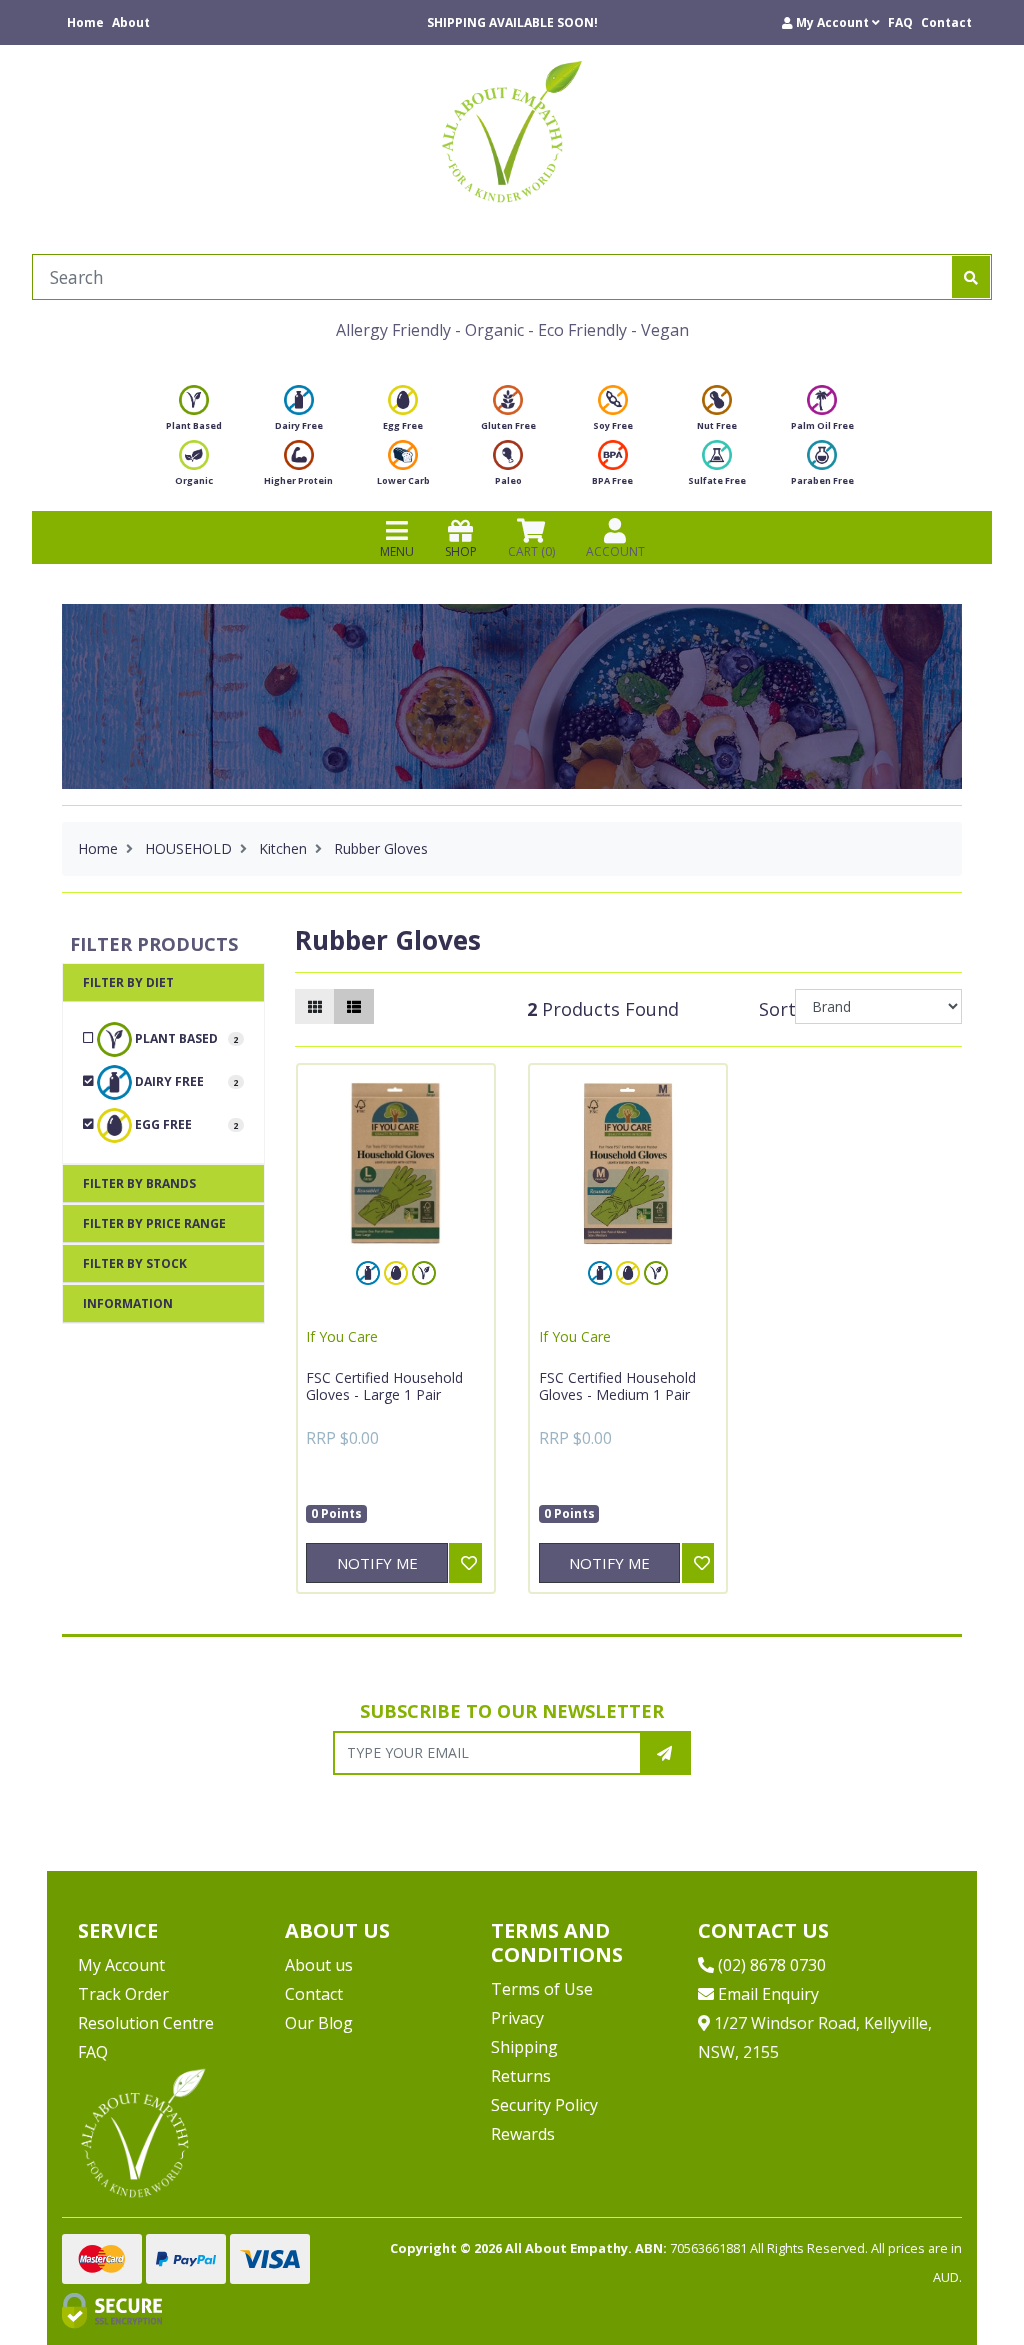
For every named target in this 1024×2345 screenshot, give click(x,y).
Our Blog (319, 2023)
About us (319, 1965)
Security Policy (544, 2105)
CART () (531, 551)
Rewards (523, 2134)
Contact (946, 22)
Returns (521, 2076)
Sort (774, 1009)
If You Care (342, 1336)
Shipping (524, 2047)
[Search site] (971, 277)
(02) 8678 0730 (770, 1965)
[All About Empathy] (512, 131)
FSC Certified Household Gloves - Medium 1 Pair (617, 1386)
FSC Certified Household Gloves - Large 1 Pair (384, 1386)
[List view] (354, 1006)
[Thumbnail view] (315, 1006)
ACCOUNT (615, 551)
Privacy (517, 2018)
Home (85, 22)
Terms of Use (542, 1989)
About (131, 22)
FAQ (900, 22)
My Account (121, 1965)
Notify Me (377, 1563)
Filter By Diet (128, 982)
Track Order (123, 1994)
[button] (831, 22)
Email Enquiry (766, 1994)
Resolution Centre (146, 2023)
